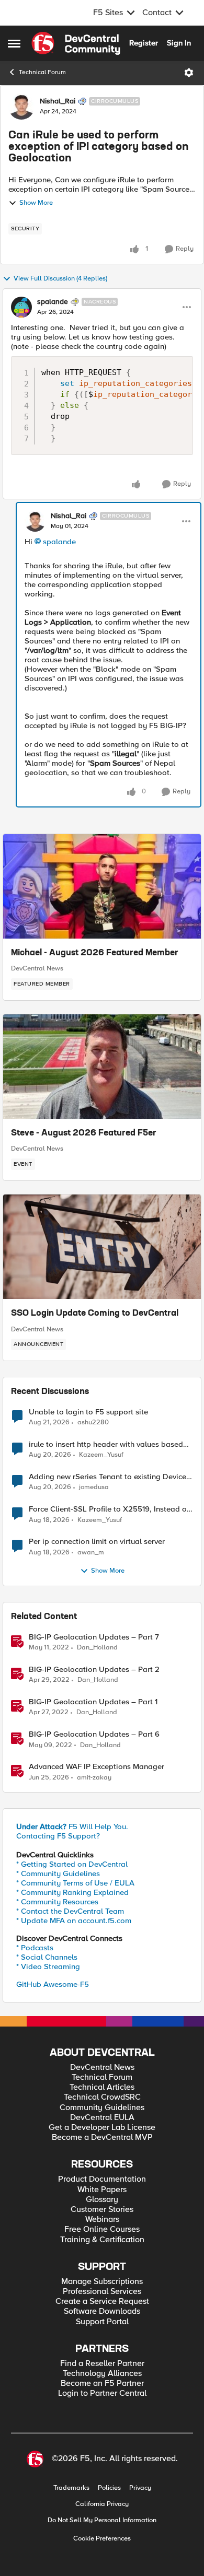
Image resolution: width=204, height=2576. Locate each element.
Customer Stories (102, 2210)
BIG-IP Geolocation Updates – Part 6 (94, 1734)
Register (144, 43)
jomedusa (94, 1487)
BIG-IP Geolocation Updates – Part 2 (94, 1670)
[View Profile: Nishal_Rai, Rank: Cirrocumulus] (21, 107)
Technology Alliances (102, 2374)
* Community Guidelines (58, 1874)
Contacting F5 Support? (58, 1836)
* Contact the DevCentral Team (70, 1911)
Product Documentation (102, 2179)
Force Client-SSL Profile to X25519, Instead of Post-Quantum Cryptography (109, 1509)
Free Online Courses (102, 2229)
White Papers (102, 2190)
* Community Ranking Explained (72, 1892)
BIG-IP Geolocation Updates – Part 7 (94, 1637)
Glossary (102, 2200)
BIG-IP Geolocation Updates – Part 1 (93, 1702)
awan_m (91, 1553)
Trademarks (71, 2488)
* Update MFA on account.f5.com (74, 1921)
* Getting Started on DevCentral (72, 1864)
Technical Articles (102, 2087)
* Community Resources (57, 1902)
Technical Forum (42, 72)
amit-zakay (94, 1778)
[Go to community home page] (76, 43)
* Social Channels (47, 1957)
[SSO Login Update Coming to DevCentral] (102, 1247)
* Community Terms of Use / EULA (75, 1883)
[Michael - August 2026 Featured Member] (102, 886)
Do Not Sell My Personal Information (102, 2520)
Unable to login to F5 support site (88, 1412)
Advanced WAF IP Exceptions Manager (97, 1767)
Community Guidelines (102, 2108)
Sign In (179, 43)
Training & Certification (102, 2240)
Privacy (140, 2488)
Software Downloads (102, 2311)
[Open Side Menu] (14, 43)
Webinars (102, 2220)
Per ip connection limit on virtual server (97, 1542)
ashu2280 (93, 1422)
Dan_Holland (97, 1648)
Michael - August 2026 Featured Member (95, 953)
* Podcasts (35, 1948)
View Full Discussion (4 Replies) (60, 279)
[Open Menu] (189, 73)
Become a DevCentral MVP (102, 2138)
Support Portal (102, 2322)
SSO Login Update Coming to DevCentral (95, 1314)
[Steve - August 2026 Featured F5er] (102, 1067)
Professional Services (102, 2292)
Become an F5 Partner (102, 2384)
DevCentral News (37, 968)
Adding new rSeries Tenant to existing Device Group (107, 1477)
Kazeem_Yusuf (101, 1455)
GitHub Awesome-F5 (53, 1984)
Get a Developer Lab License (102, 2128)
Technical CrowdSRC (102, 2097)
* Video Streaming (48, 1966)
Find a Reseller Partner (102, 2364)
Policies (109, 2488)
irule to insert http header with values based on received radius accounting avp (106, 1444)
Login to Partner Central (102, 2393)
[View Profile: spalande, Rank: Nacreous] (21, 307)
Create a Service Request (102, 2302)
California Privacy (102, 2504)
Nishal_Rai (58, 101)
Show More (36, 203)
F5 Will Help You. (72, 1826)
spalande (53, 302)
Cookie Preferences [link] (102, 2538)
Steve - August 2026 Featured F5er (84, 1133)
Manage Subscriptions (102, 2282)
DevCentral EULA (102, 2118)
